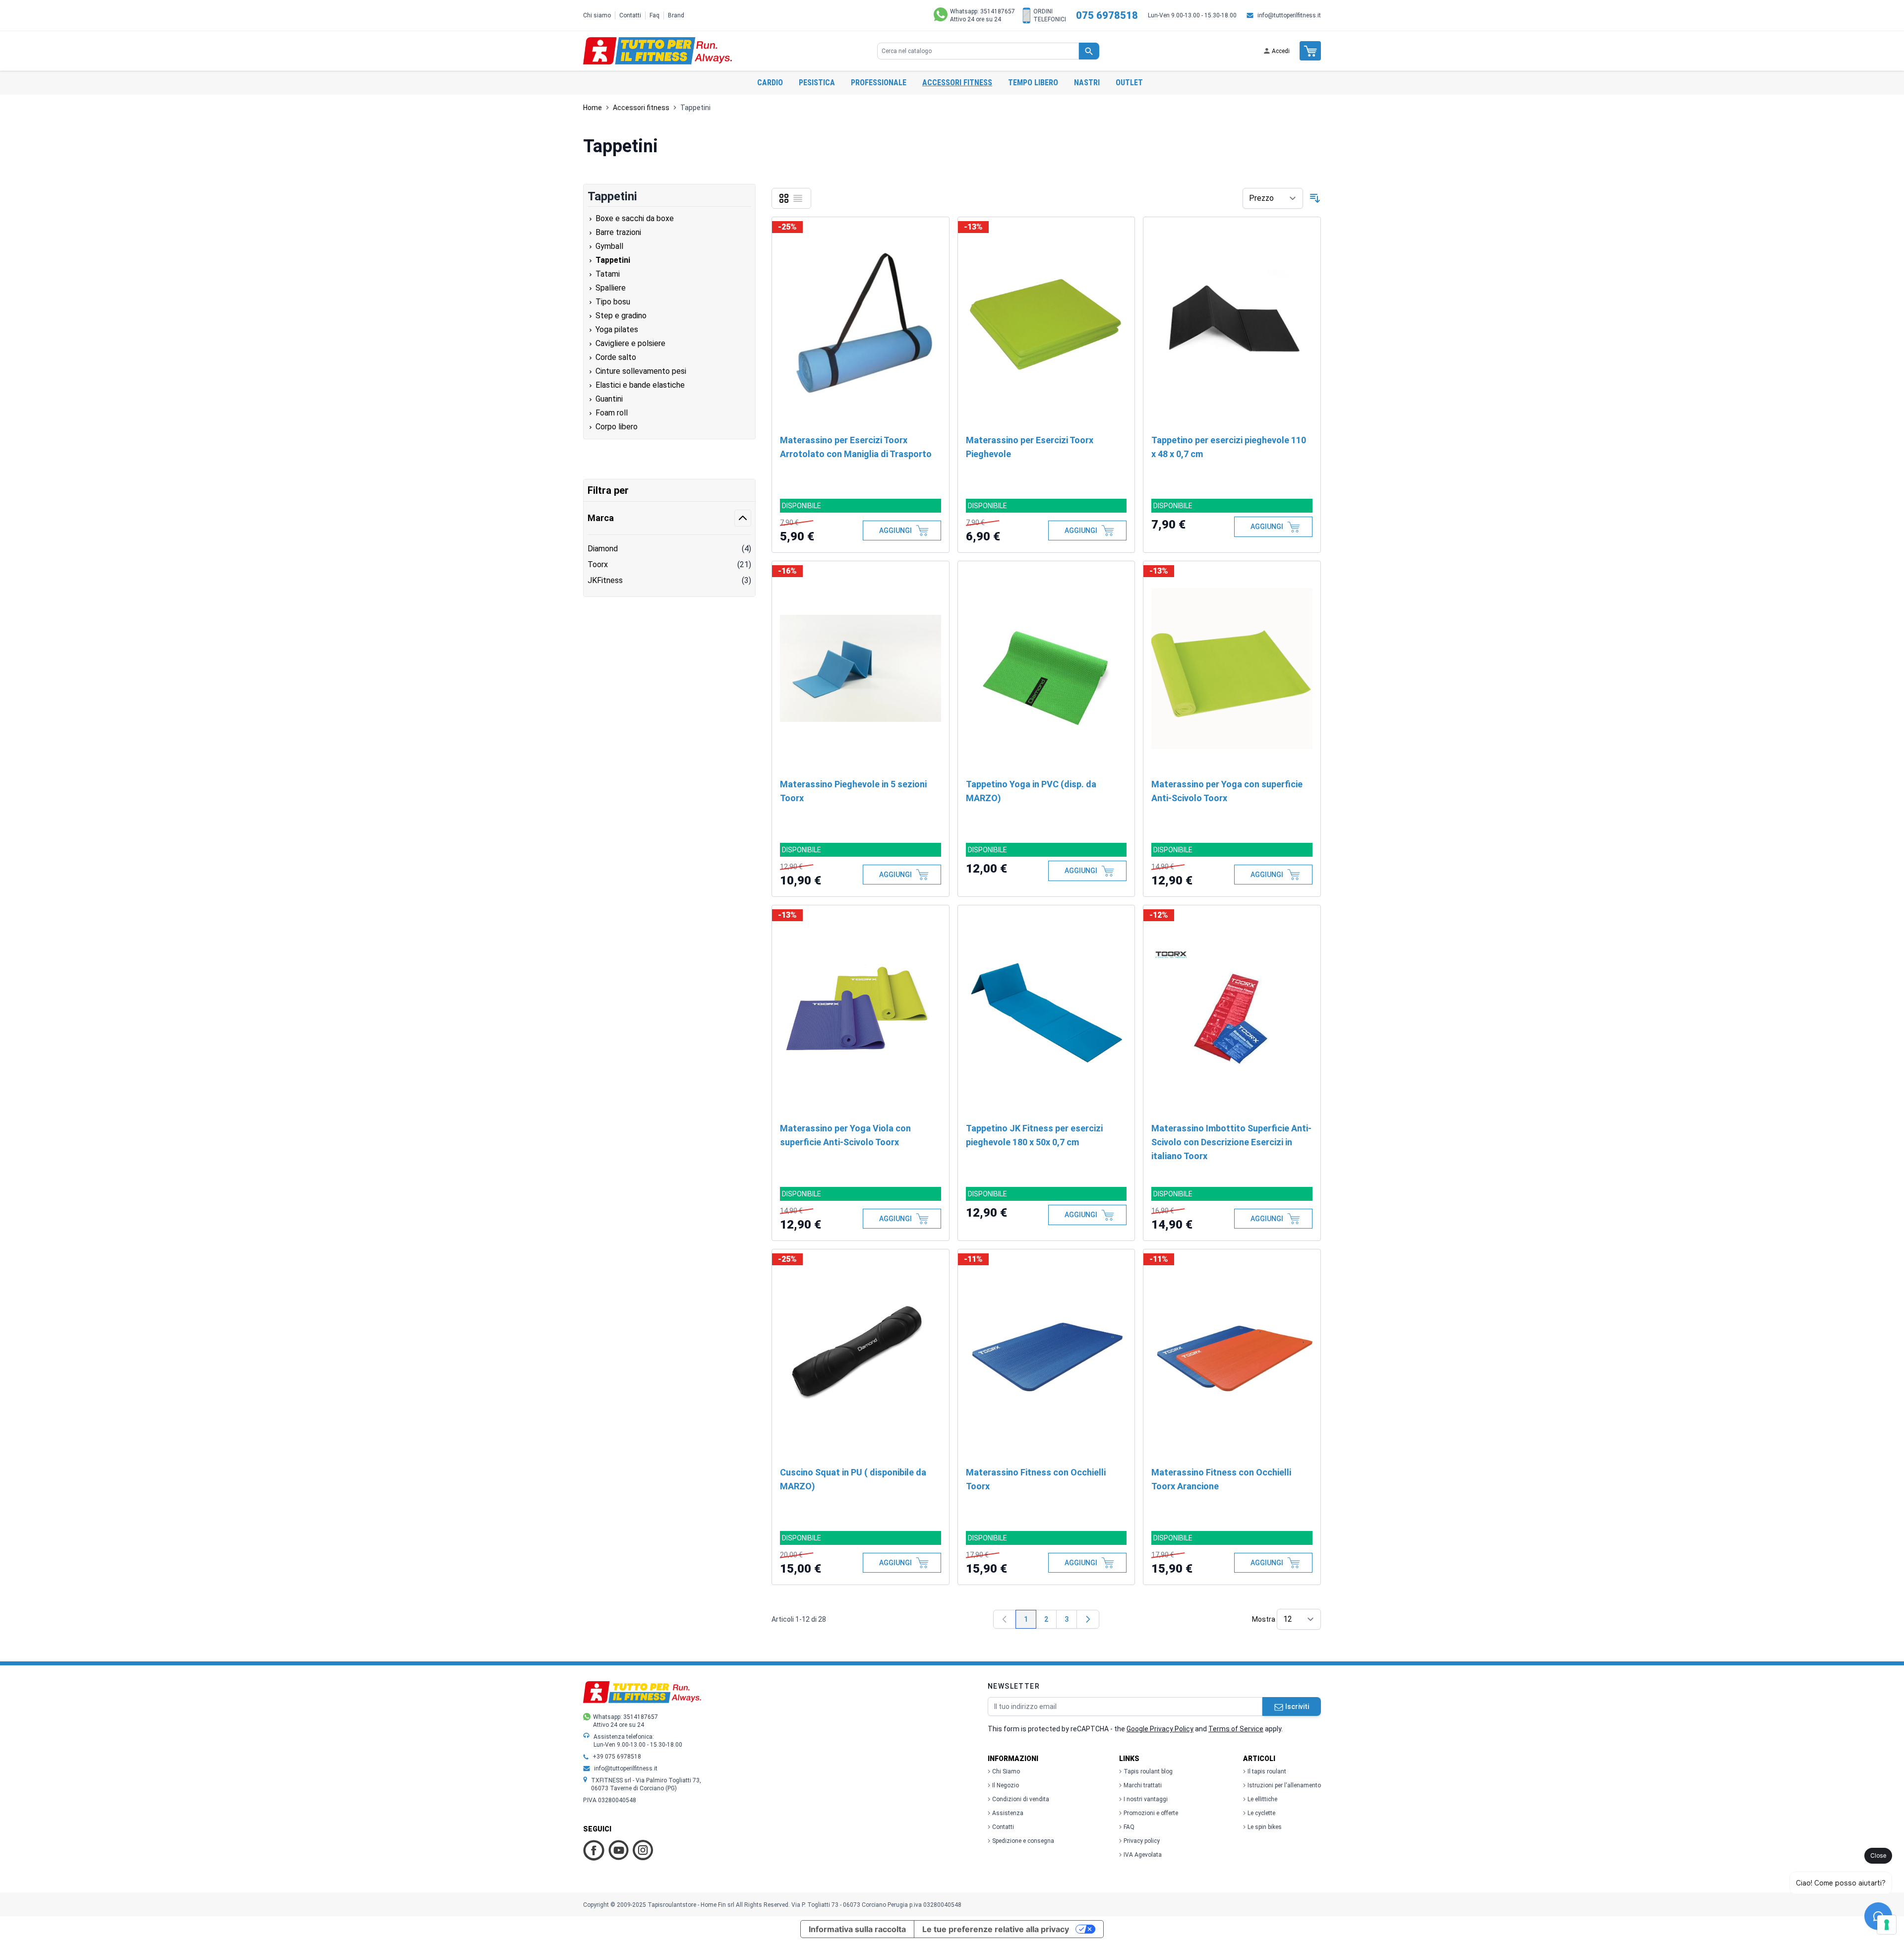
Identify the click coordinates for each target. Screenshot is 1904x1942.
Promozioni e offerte (1151, 1813)
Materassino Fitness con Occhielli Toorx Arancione (1221, 1479)
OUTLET (1129, 83)
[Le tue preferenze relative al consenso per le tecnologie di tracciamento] (1887, 1925)
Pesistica (817, 83)
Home (593, 108)
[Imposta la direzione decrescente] (1315, 198)
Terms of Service (1236, 1729)
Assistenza (1008, 1813)
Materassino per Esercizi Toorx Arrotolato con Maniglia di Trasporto (856, 447)
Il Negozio (1006, 1785)
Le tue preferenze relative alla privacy (996, 1929)
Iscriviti (1297, 1707)
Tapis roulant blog (1148, 1771)
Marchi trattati (1143, 1785)
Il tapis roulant (1267, 1771)
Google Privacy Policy (1160, 1729)
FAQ (1129, 1827)
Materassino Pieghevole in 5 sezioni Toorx (853, 791)
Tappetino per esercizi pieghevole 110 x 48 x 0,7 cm (1229, 447)
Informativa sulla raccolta (857, 1929)
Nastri (1087, 83)
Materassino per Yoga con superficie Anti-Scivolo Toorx (1227, 791)
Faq (654, 15)
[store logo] (657, 51)
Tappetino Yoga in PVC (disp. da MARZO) (1031, 791)
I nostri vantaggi (1146, 1799)
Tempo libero (1033, 83)
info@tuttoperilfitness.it (1289, 15)
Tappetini (695, 108)
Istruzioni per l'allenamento (1284, 1785)
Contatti (630, 15)
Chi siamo (597, 15)
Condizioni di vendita (1021, 1799)
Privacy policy (1142, 1841)
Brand (676, 15)
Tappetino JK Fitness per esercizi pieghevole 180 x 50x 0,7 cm (1034, 1135)
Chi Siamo (1006, 1771)
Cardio (770, 83)
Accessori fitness (957, 83)
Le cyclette (1261, 1813)
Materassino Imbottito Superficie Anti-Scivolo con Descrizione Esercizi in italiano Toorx (1231, 1142)
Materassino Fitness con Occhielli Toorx (1036, 1479)
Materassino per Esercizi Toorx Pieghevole (1030, 447)
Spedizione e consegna (1023, 1841)
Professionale (879, 83)
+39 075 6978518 (617, 1757)
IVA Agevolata (1143, 1855)
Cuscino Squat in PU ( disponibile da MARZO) (853, 1479)
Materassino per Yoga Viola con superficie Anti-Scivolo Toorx (845, 1135)
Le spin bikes (1265, 1827)
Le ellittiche (1262, 1799)
